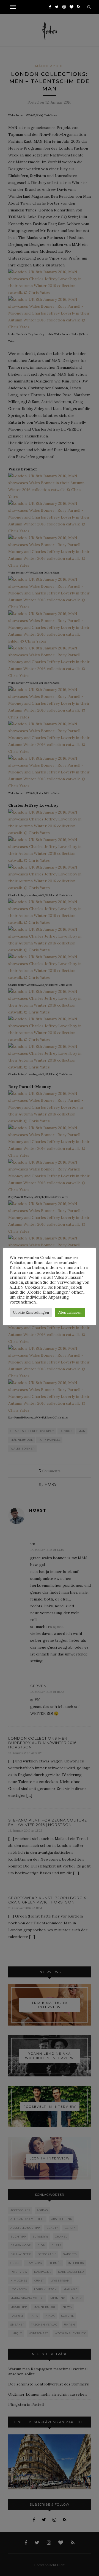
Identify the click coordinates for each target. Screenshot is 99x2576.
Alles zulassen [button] (70, 1312)
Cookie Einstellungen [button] (31, 1312)
